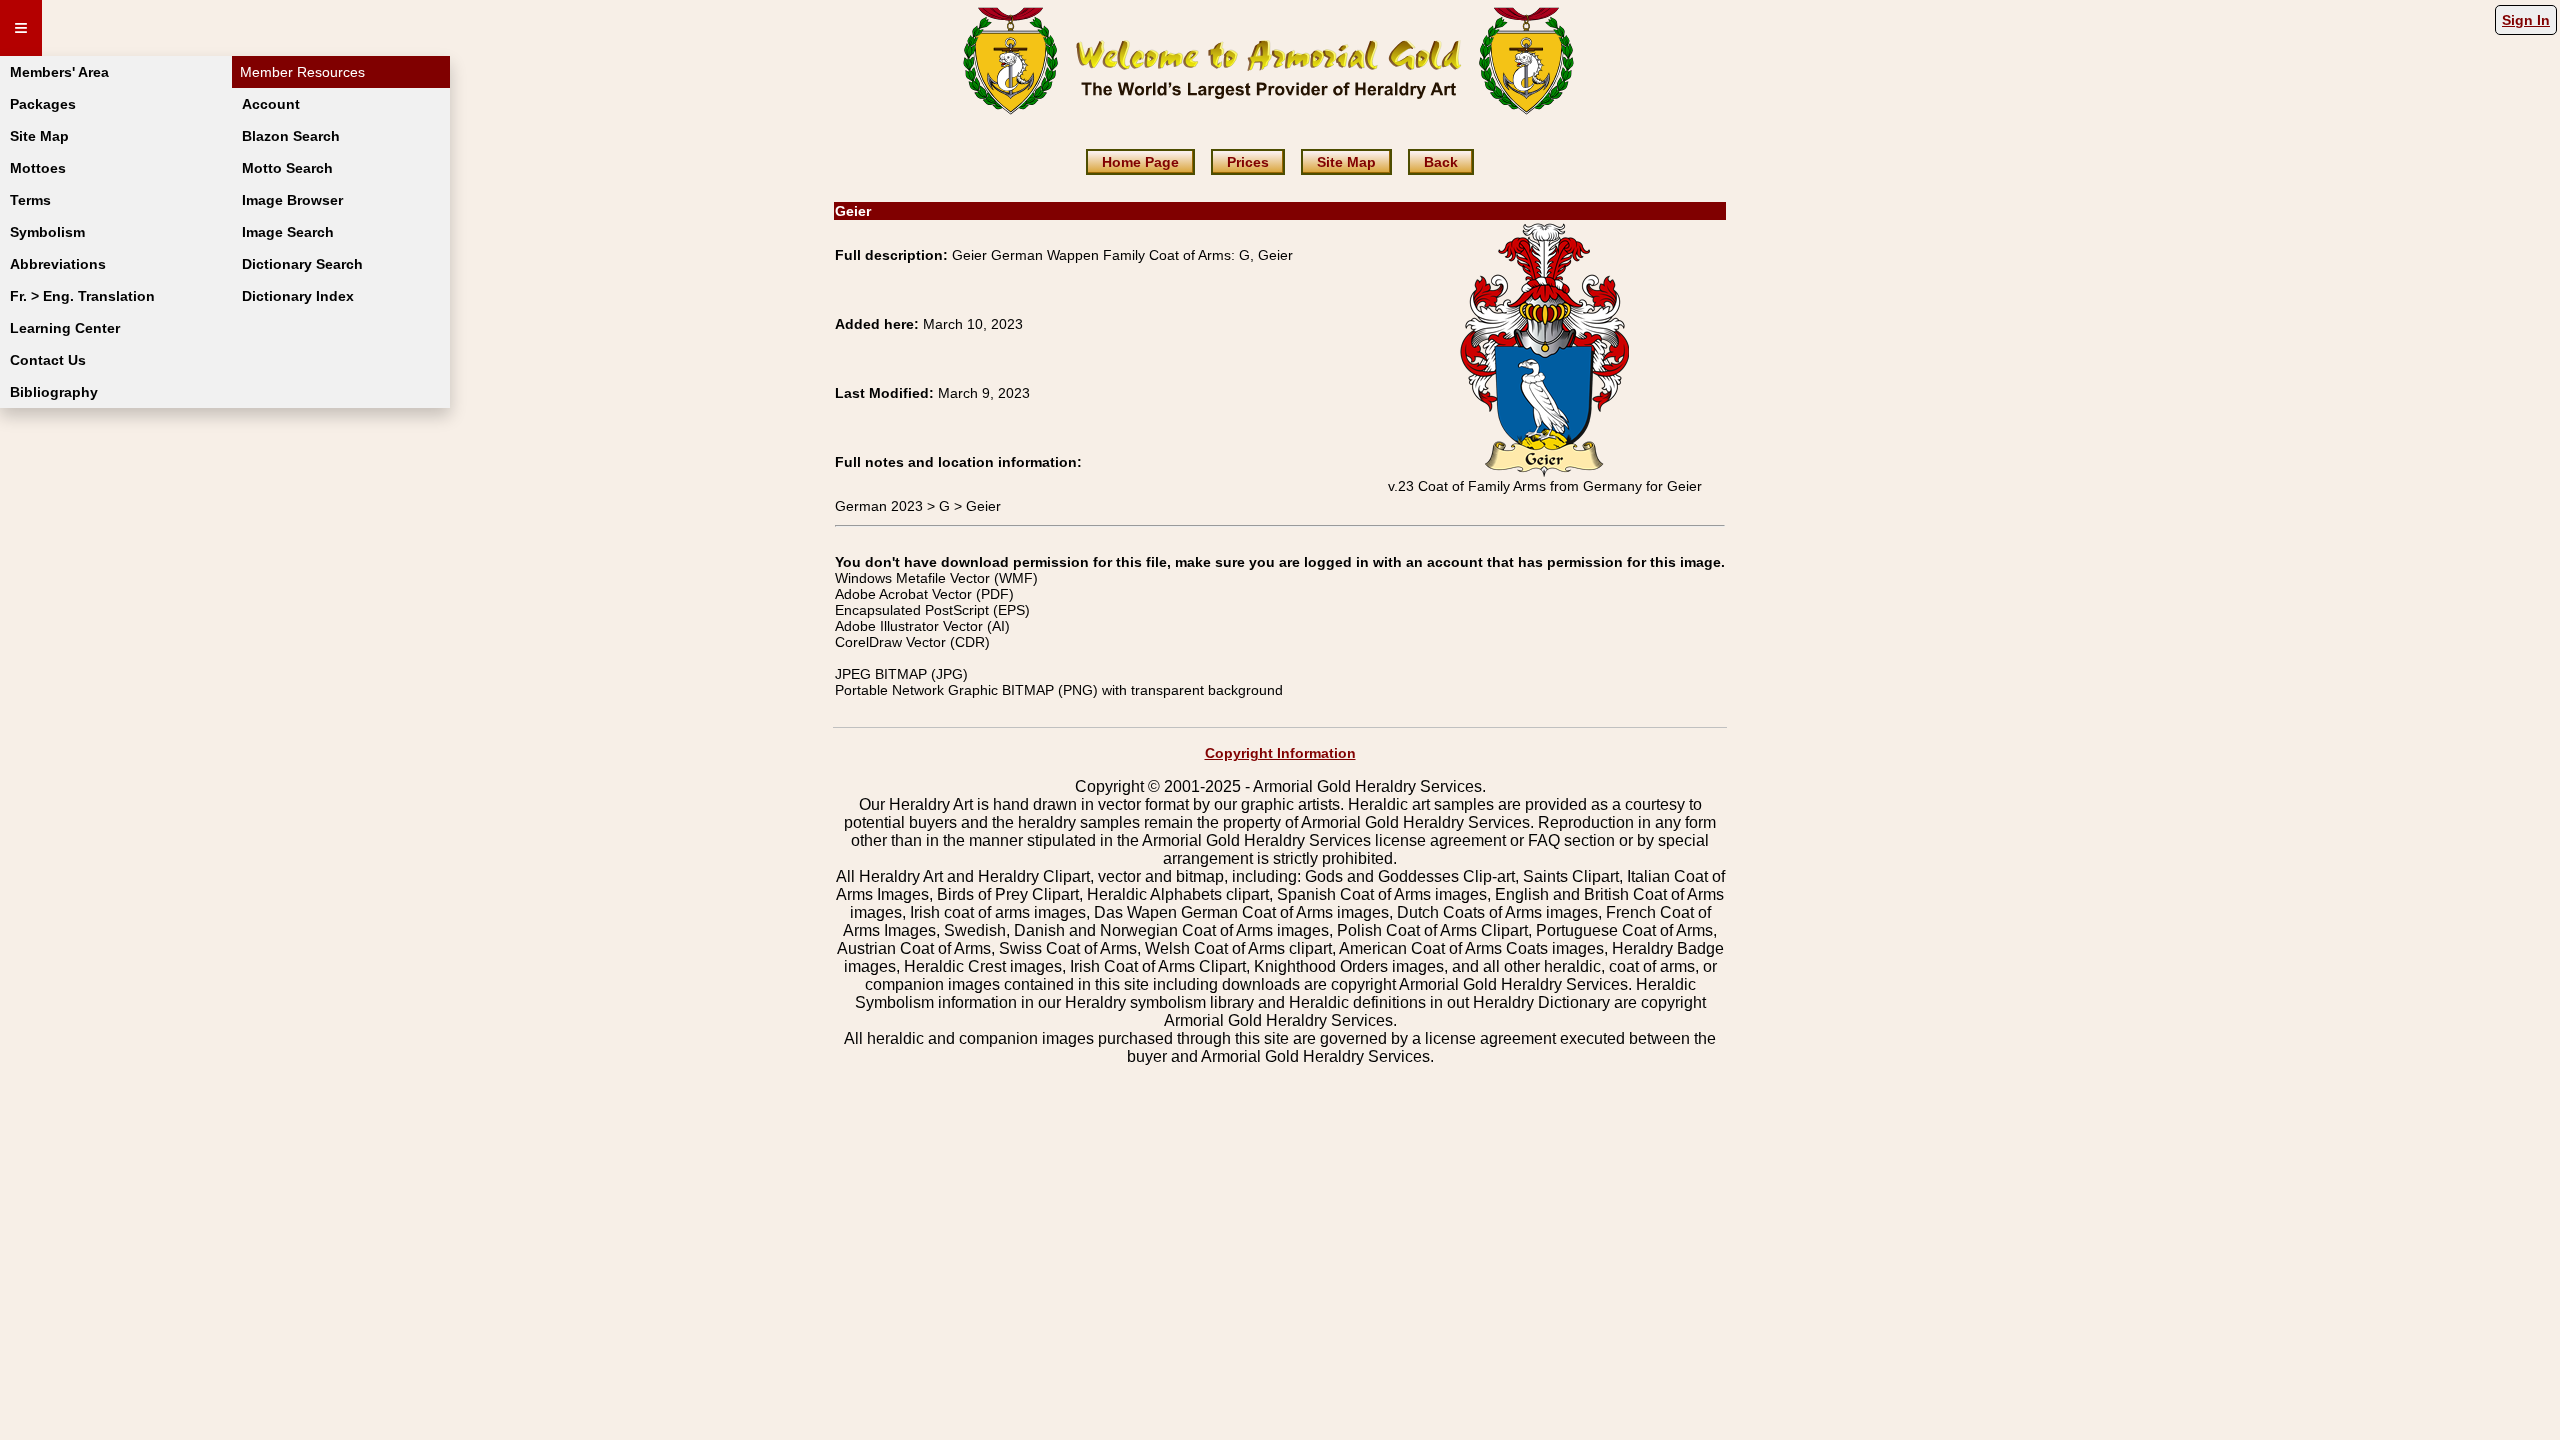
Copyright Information (1280, 753)
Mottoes (38, 168)
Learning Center (65, 328)
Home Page (1140, 162)
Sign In (2526, 20)
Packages (43, 104)
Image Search (288, 232)
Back (1441, 162)
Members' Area (59, 72)
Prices (1248, 162)
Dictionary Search (302, 264)
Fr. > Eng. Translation (82, 296)
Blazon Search (291, 136)
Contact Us (48, 360)
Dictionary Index (298, 296)
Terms (30, 200)
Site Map (39, 136)
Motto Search (287, 168)
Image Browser (292, 200)
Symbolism (47, 232)
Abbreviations (58, 264)
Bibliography (54, 392)
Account (271, 104)
